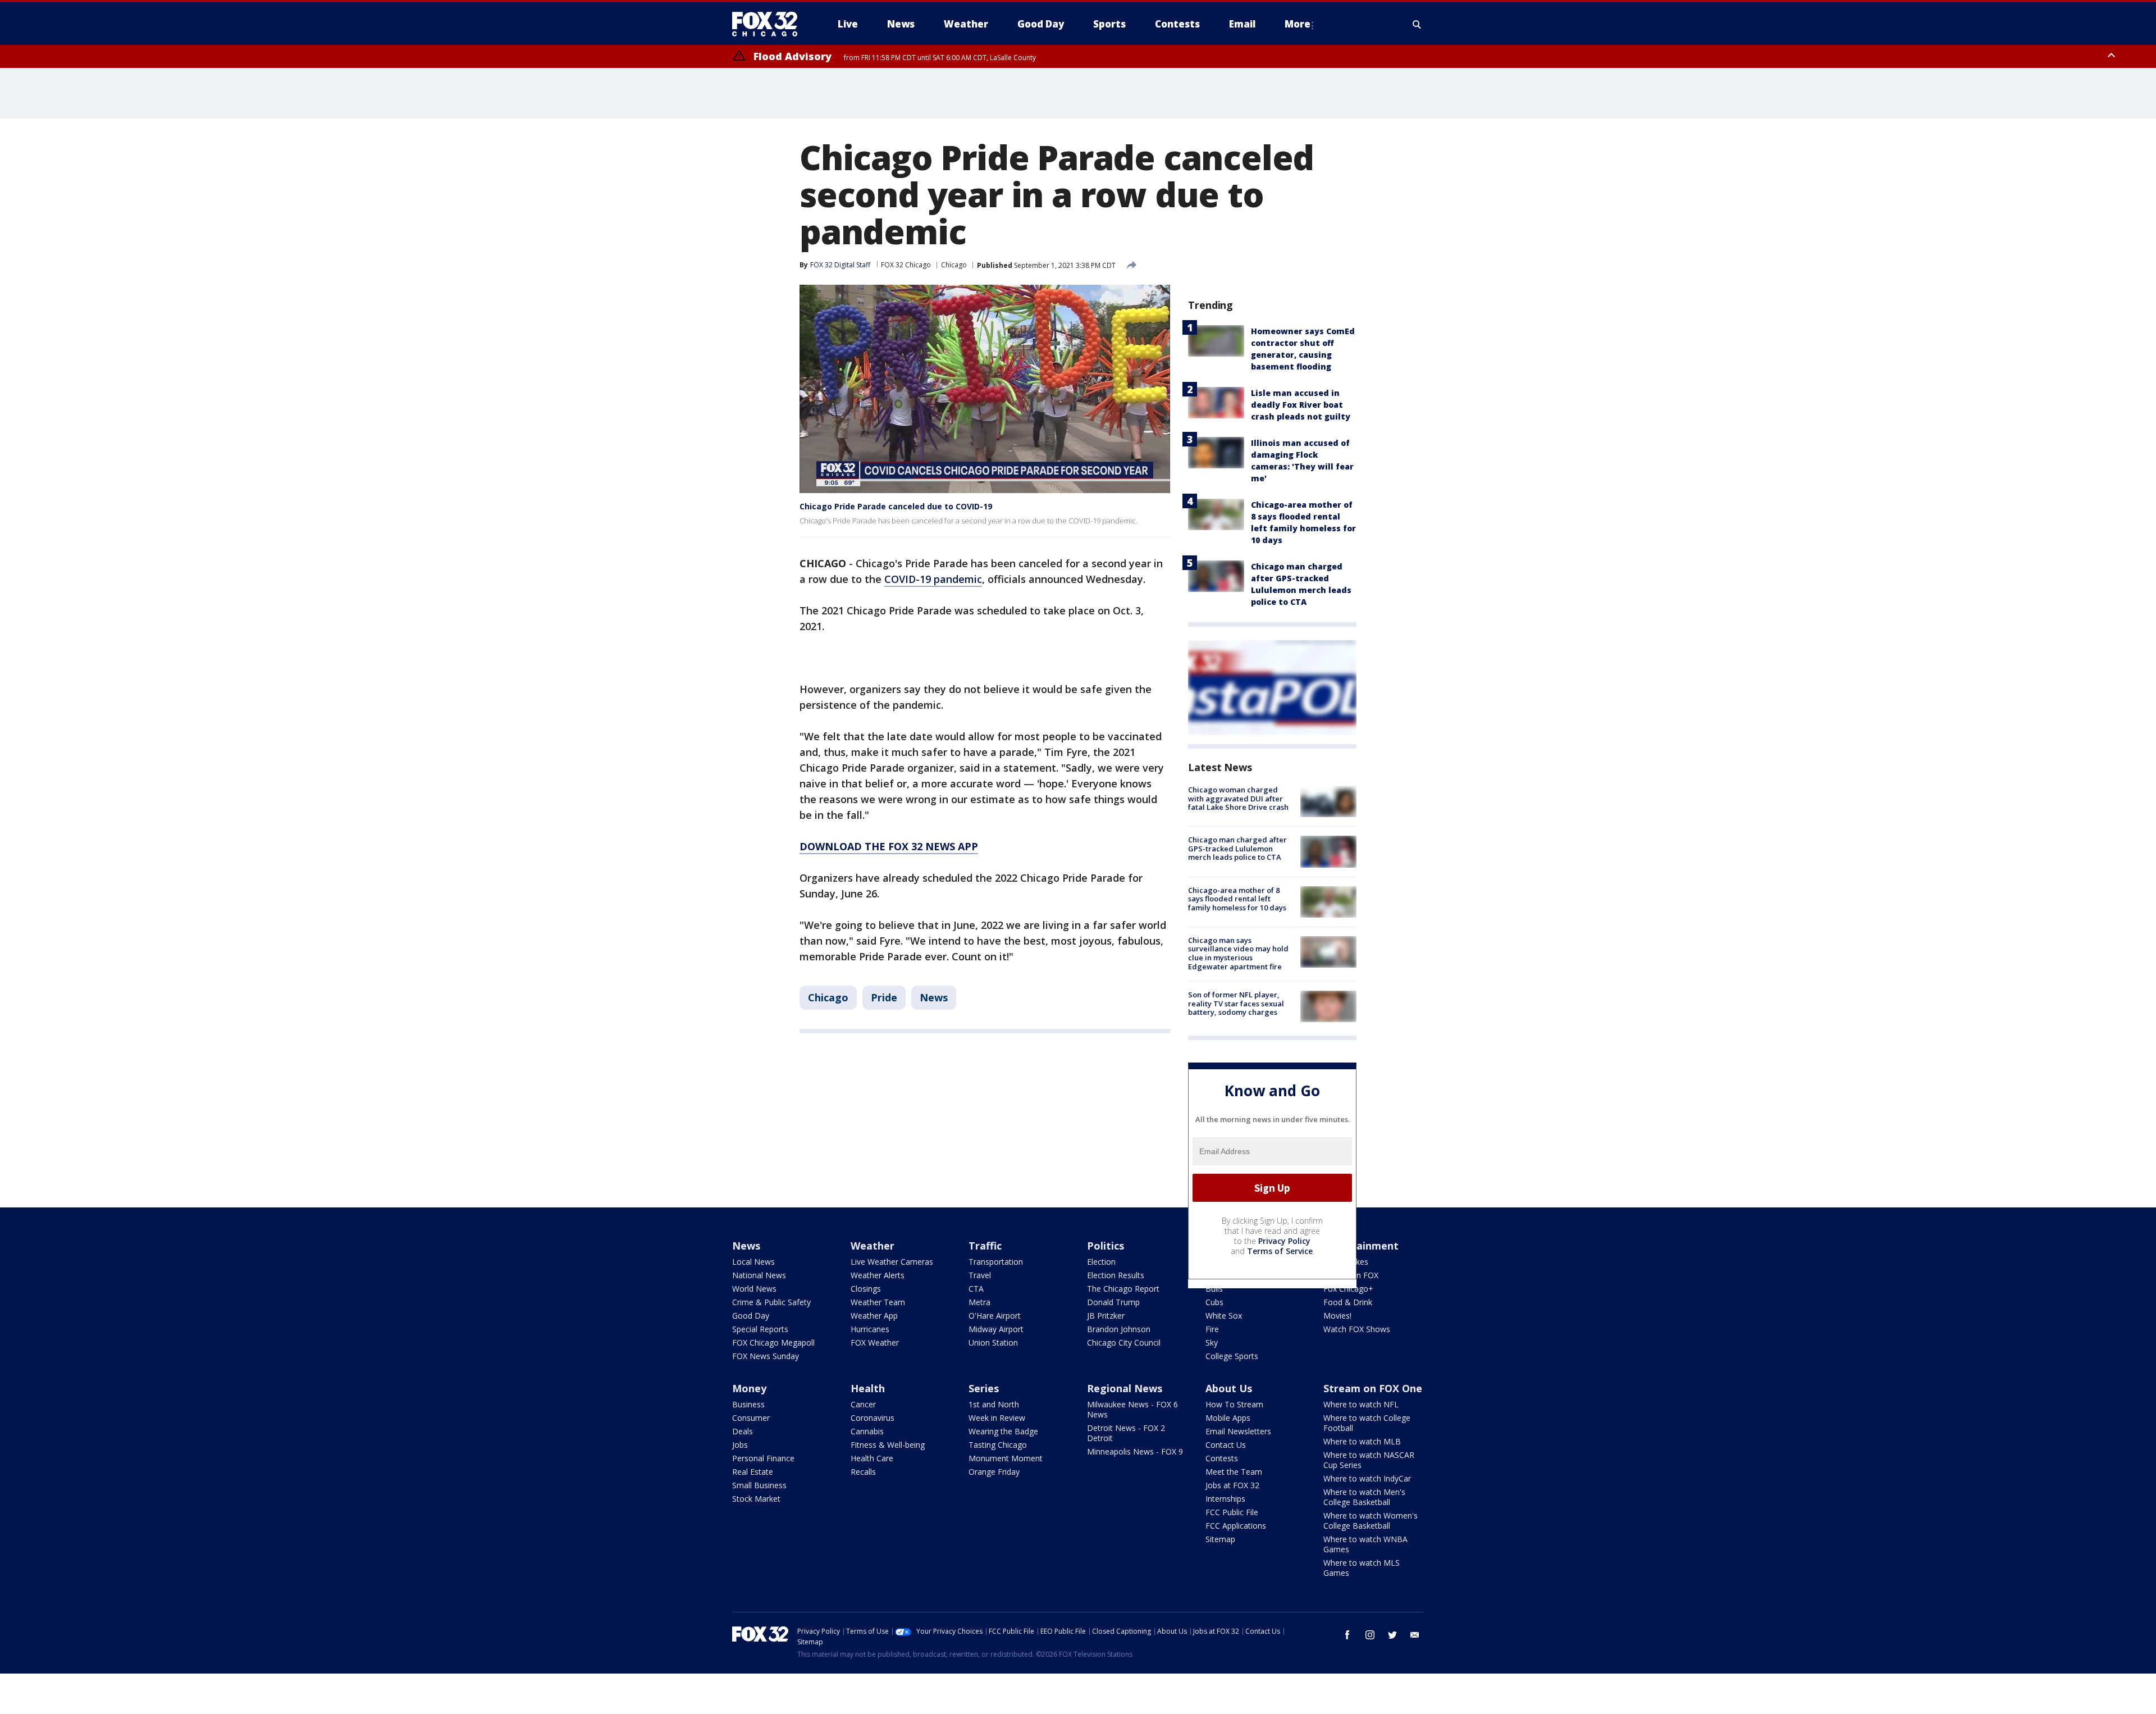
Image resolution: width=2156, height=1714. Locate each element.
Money (749, 1388)
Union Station (993, 1343)
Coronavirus (873, 1418)
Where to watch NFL (1361, 1404)
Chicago (954, 265)
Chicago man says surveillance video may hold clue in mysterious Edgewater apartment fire (1238, 953)
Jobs (740, 1445)
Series (984, 1388)
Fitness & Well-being (888, 1445)
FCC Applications (1236, 1526)
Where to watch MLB (1362, 1441)
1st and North (994, 1404)
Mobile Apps (1228, 1418)
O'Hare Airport (995, 1316)
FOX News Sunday (766, 1356)
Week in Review (997, 1418)
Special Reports (760, 1329)
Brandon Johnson (1119, 1329)
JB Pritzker (1106, 1316)
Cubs (1214, 1302)
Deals (743, 1431)
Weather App (874, 1316)
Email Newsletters (1238, 1431)
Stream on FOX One (1373, 1388)
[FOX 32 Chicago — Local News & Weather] (769, 24)
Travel (980, 1275)
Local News (753, 1262)
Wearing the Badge (1003, 1431)
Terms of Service (1280, 1251)
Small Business (759, 1485)
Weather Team (878, 1302)
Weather (873, 1246)
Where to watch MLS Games (1362, 1568)
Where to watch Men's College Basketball (1364, 1497)
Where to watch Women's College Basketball (1371, 1521)
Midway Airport (996, 1329)
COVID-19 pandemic (933, 579)
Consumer (751, 1418)
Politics (1106, 1246)
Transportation (996, 1262)
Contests (1222, 1458)
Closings (866, 1289)
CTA (976, 1289)
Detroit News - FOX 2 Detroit (1126, 1433)
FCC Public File (1232, 1512)
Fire (1212, 1329)
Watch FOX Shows (1357, 1329)
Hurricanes (870, 1329)
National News (759, 1275)
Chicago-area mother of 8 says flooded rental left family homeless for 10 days (1237, 899)
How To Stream (1234, 1404)
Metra (979, 1302)
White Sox (1224, 1316)
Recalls (863, 1472)
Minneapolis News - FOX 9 (1135, 1451)
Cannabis (867, 1431)
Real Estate (753, 1472)
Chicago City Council (1124, 1343)
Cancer (863, 1404)
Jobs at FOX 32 (1232, 1485)
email (1415, 1635)
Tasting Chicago (998, 1445)
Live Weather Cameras (892, 1262)
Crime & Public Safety (771, 1302)
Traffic (985, 1246)
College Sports (1232, 1356)
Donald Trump (1113, 1302)
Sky (1212, 1343)
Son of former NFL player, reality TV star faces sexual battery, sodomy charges (1236, 1003)
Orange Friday (994, 1472)
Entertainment (1361, 1246)
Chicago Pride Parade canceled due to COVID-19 (896, 506)
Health (868, 1388)
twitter (1392, 1635)
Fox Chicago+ (1348, 1289)
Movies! (1337, 1316)
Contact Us (1226, 1445)
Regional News (1125, 1388)
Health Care (872, 1458)
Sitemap (1220, 1539)
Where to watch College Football (1367, 1423)
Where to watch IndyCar (1367, 1478)
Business (748, 1404)
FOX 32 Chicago (906, 265)
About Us (1229, 1388)
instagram (1370, 1635)
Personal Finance (763, 1458)
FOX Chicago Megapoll (773, 1343)
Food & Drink (1348, 1302)
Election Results (1116, 1275)
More (1298, 24)
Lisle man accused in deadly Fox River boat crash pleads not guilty (1301, 405)
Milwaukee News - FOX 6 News (1132, 1409)
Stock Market (756, 1499)
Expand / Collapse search (1417, 24)
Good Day (751, 1316)
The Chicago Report (1123, 1289)
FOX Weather (875, 1343)
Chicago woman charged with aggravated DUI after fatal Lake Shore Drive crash (1238, 798)
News (934, 997)
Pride (884, 997)
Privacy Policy (1284, 1241)
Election (1101, 1262)
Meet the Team (1234, 1472)
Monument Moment (1006, 1458)
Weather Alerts (878, 1275)
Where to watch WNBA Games (1365, 1544)
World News (754, 1289)
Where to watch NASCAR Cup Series (1369, 1460)
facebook (1347, 1635)
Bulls (1214, 1289)
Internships (1225, 1499)
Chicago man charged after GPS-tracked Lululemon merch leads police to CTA (1237, 848)
